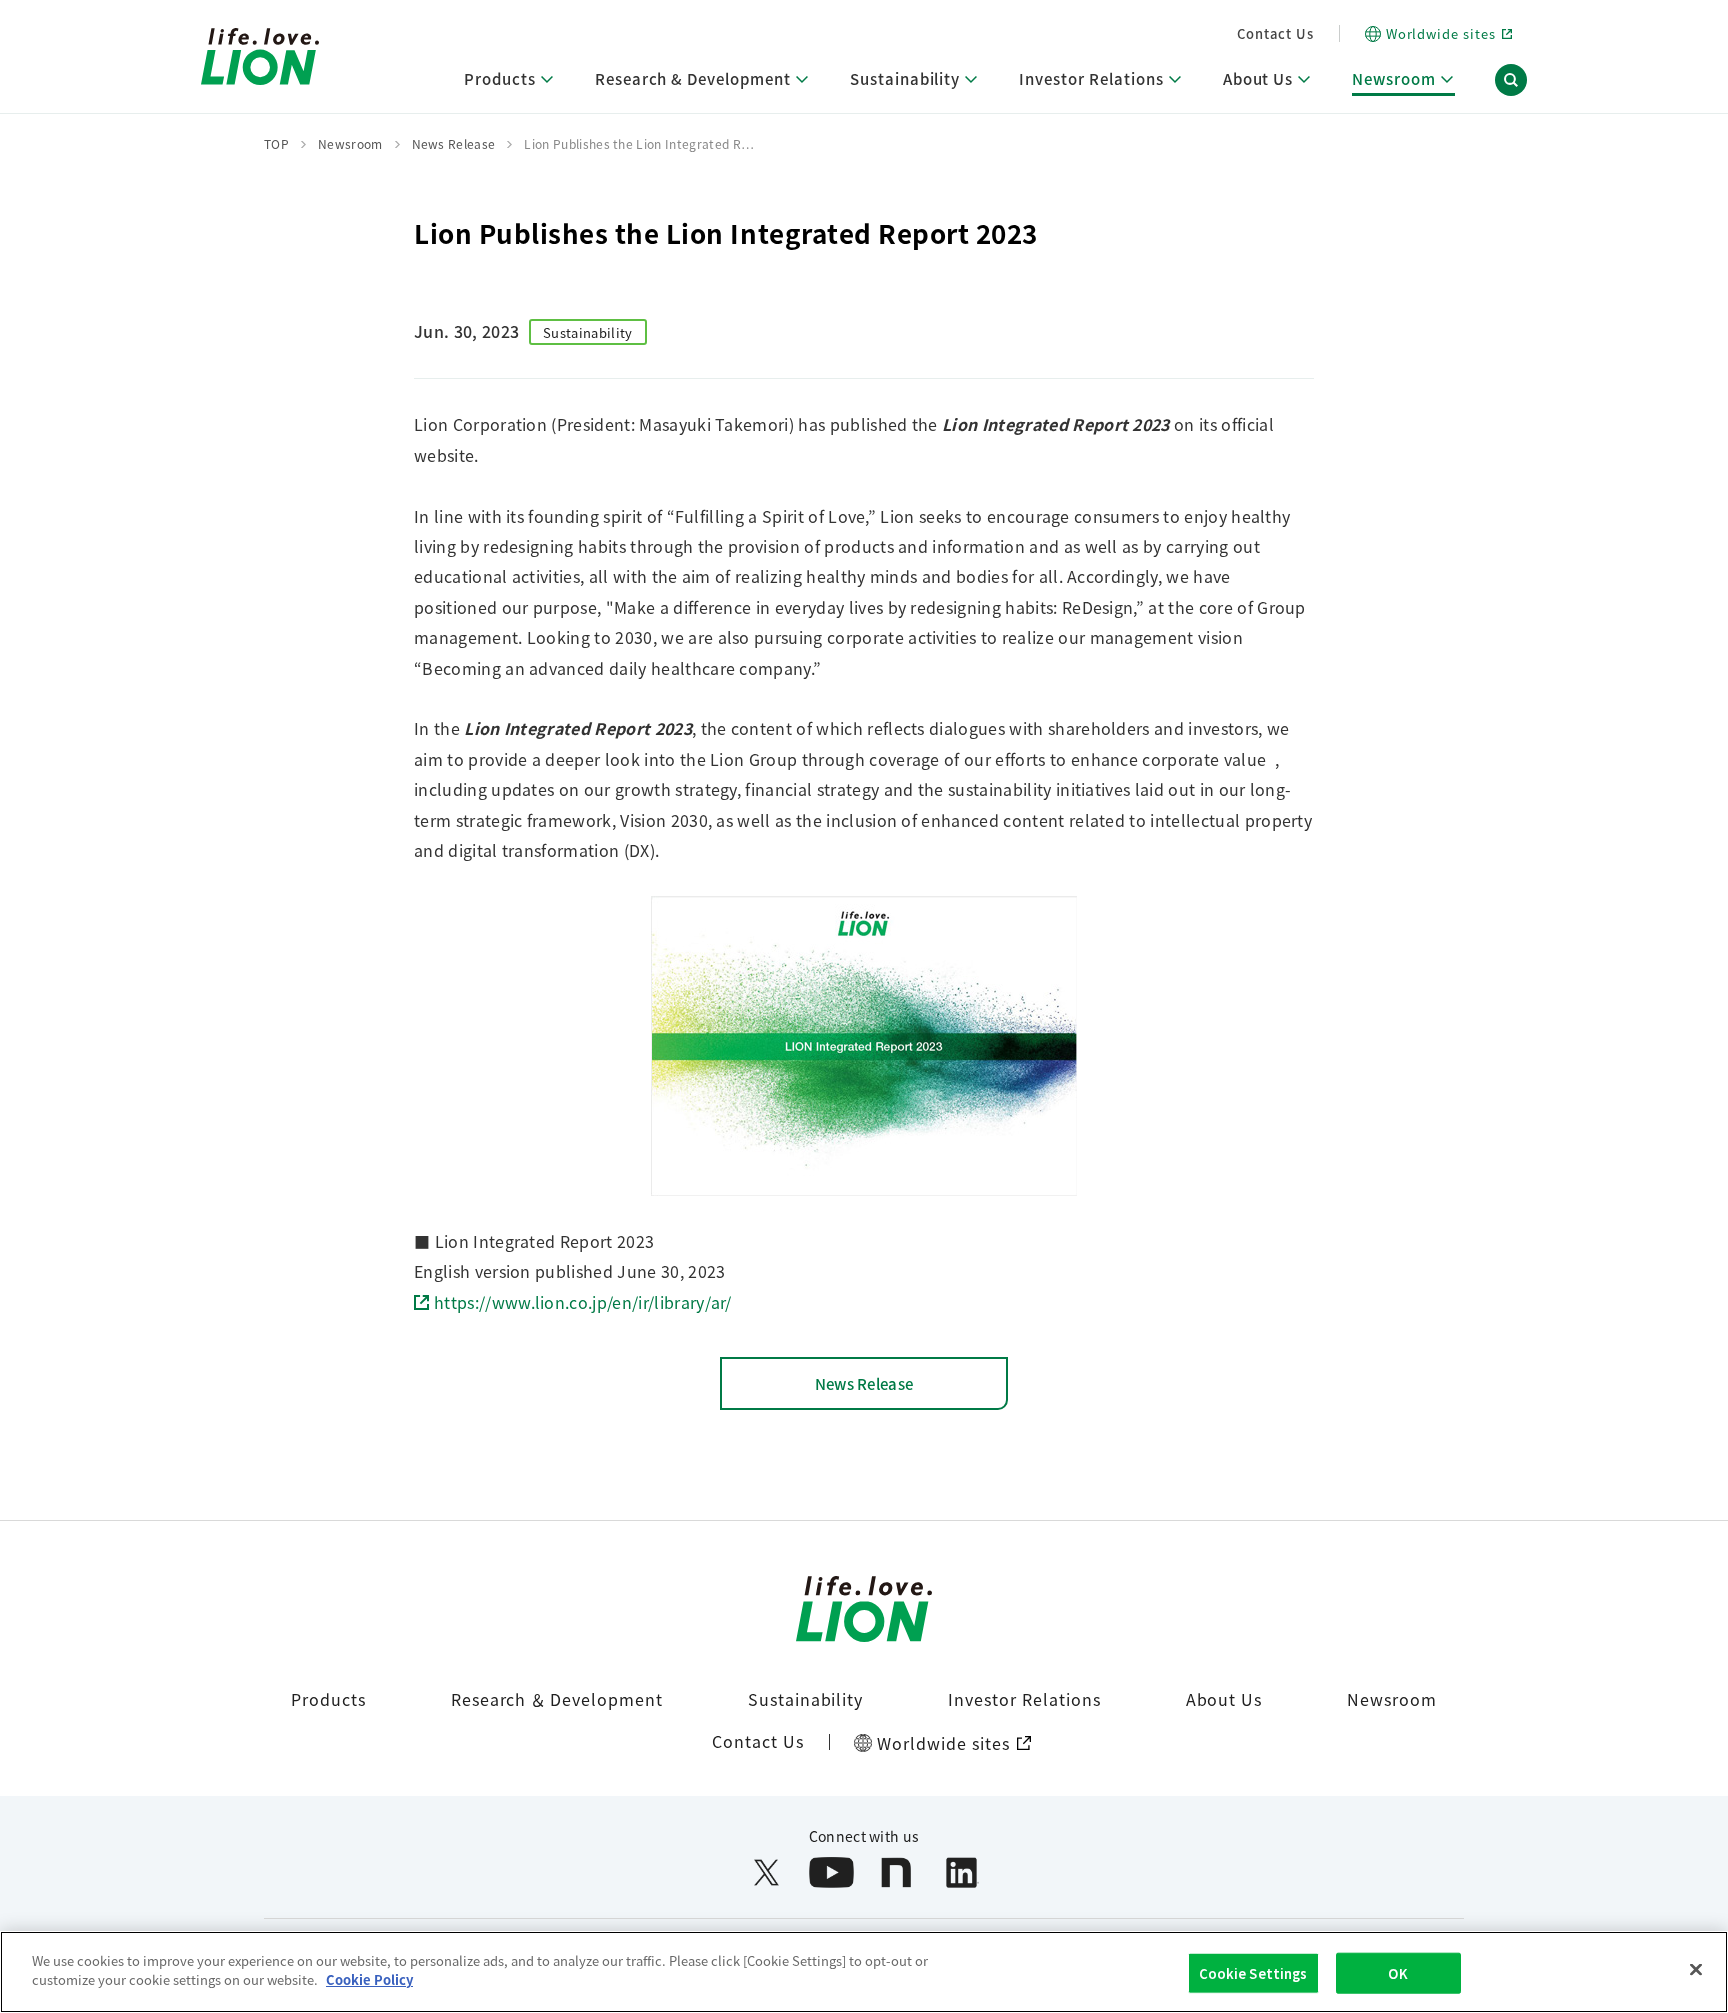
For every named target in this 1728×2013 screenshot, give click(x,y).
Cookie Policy (369, 1979)
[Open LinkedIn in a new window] (961, 1872)
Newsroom (1392, 1699)
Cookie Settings (1253, 1973)
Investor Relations (1024, 1699)
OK (1397, 1973)
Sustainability (805, 1699)
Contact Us (1275, 33)
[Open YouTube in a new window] (831, 1872)
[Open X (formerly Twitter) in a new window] (766, 1872)
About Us (1224, 1699)
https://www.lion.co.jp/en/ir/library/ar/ (583, 1302)
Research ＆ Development (557, 1699)
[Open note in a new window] (896, 1872)
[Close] (1696, 1969)
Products (328, 1699)
